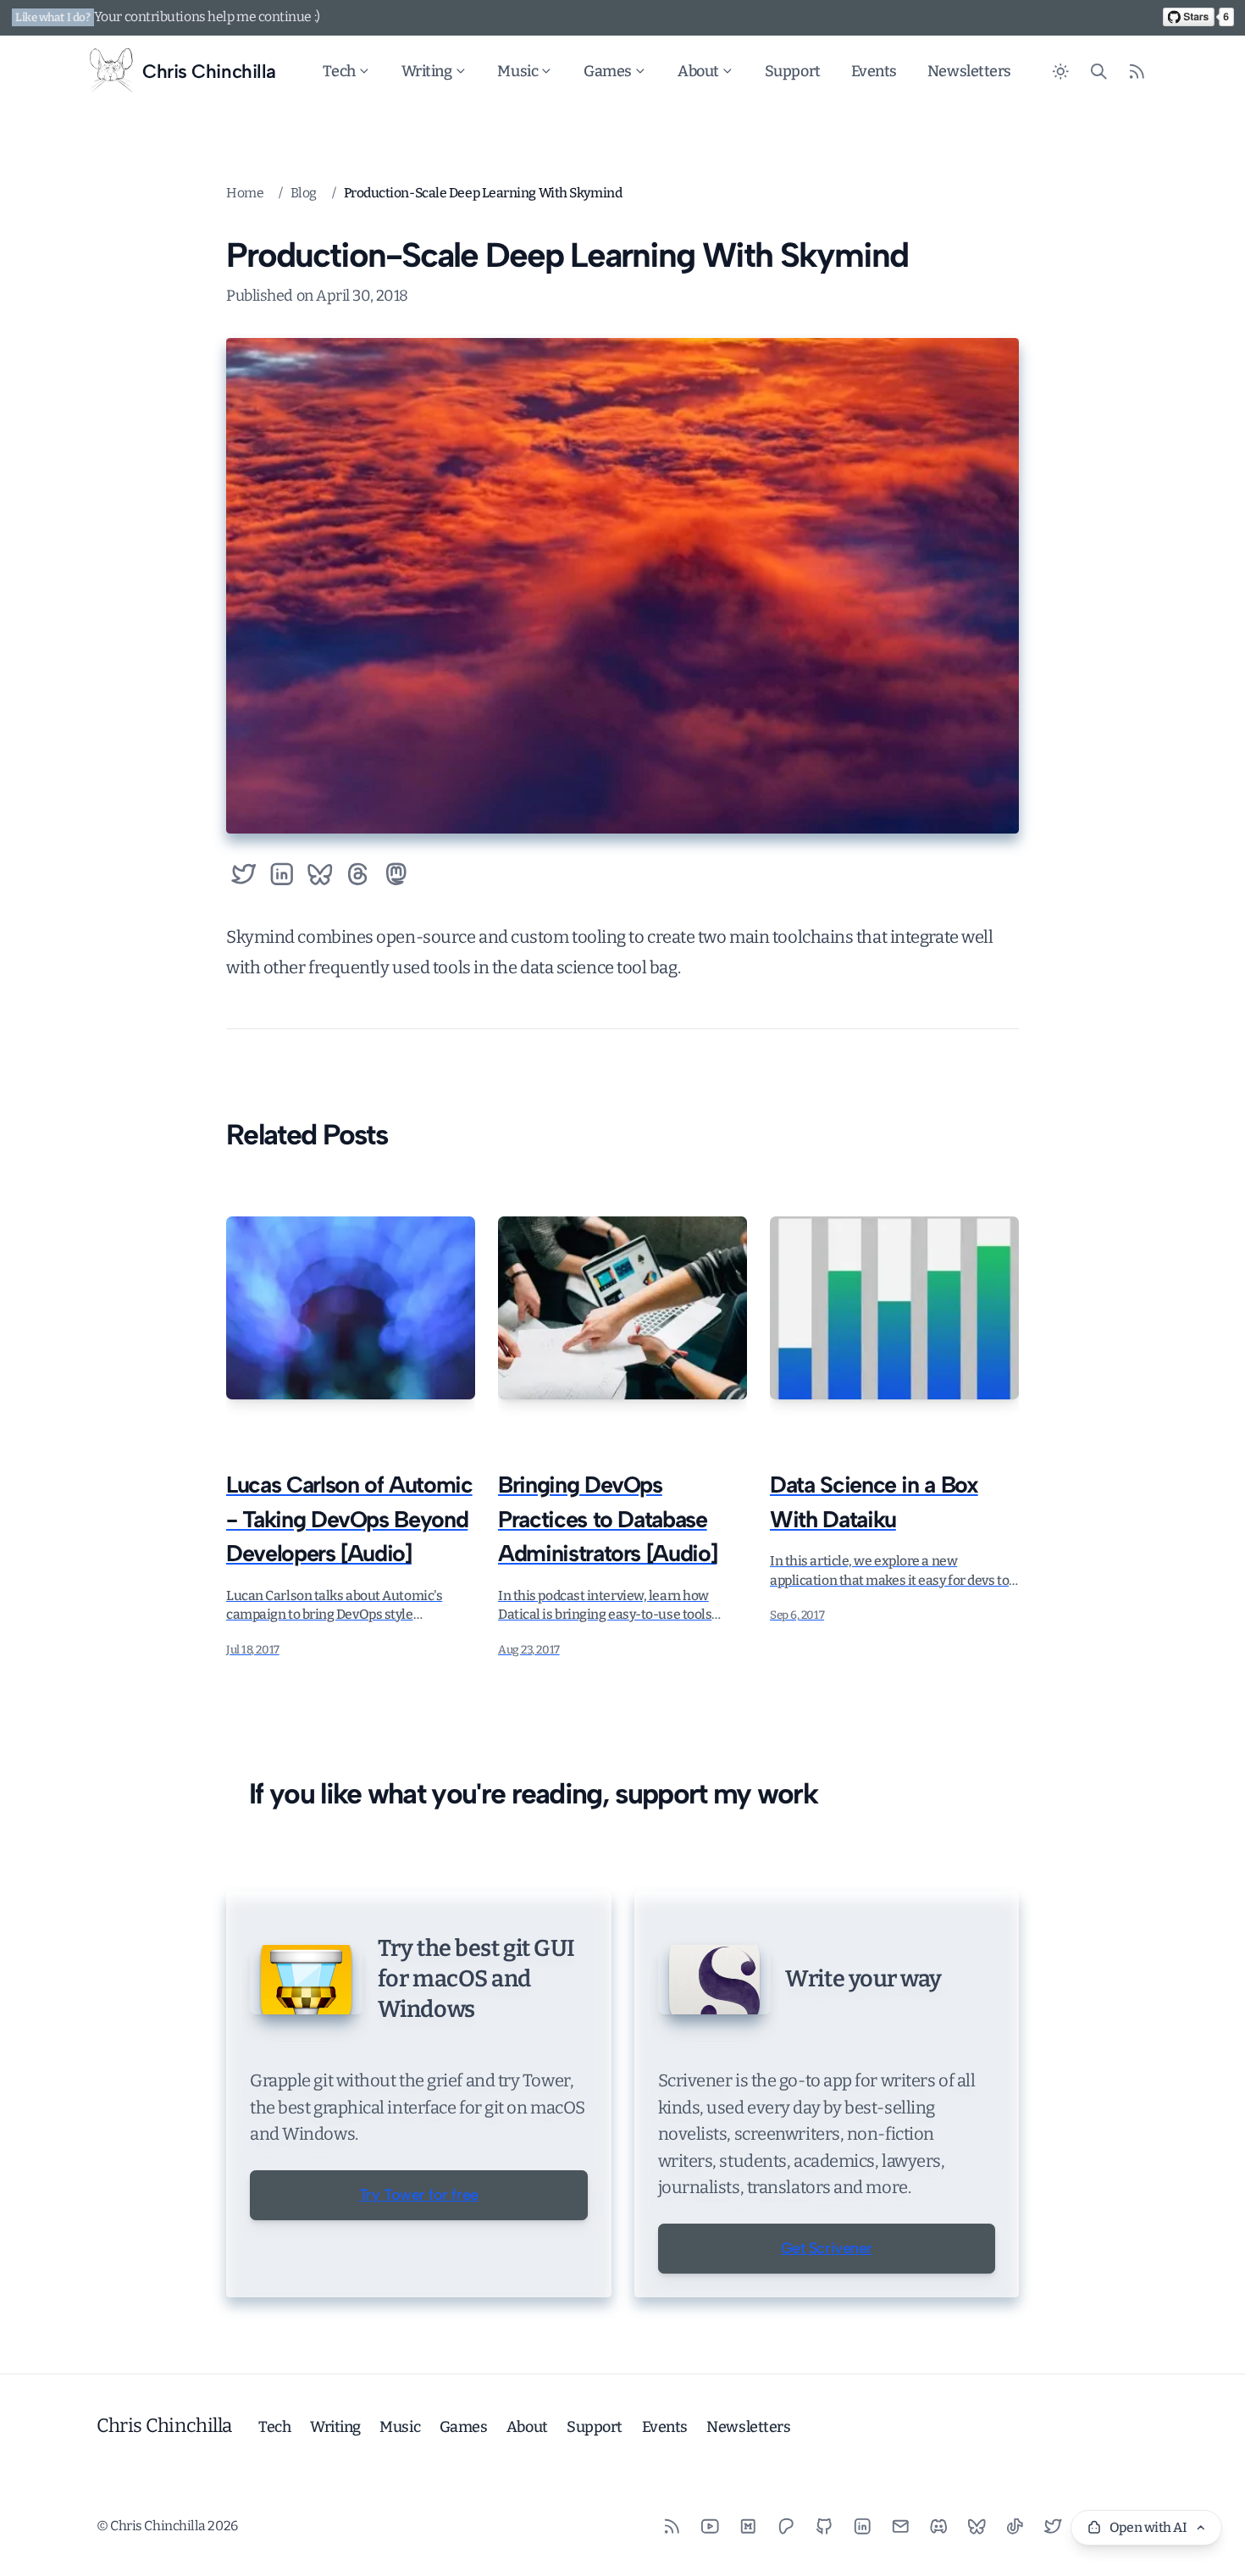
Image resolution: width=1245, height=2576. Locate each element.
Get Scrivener (827, 2248)
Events (874, 71)
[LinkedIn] (863, 2526)
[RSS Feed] (1137, 72)
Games (608, 71)
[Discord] (939, 2526)
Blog (304, 193)
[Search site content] (1099, 72)
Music (517, 71)
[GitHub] (824, 2526)
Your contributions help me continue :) (207, 17)
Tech (339, 71)
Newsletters (969, 71)
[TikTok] (1015, 2526)
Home (245, 193)
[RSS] (672, 2526)
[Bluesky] (977, 2526)
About (698, 71)
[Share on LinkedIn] (282, 874)
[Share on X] (243, 874)
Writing (427, 71)
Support (793, 71)
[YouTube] (710, 2526)
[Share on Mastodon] (396, 874)
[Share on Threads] (358, 874)
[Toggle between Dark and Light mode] (1061, 72)
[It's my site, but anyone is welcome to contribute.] (1198, 17)
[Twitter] (1053, 2526)
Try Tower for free (419, 2195)
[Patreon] (786, 2526)
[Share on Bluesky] (320, 874)
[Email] (901, 2526)
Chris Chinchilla (164, 2426)
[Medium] (748, 2526)
